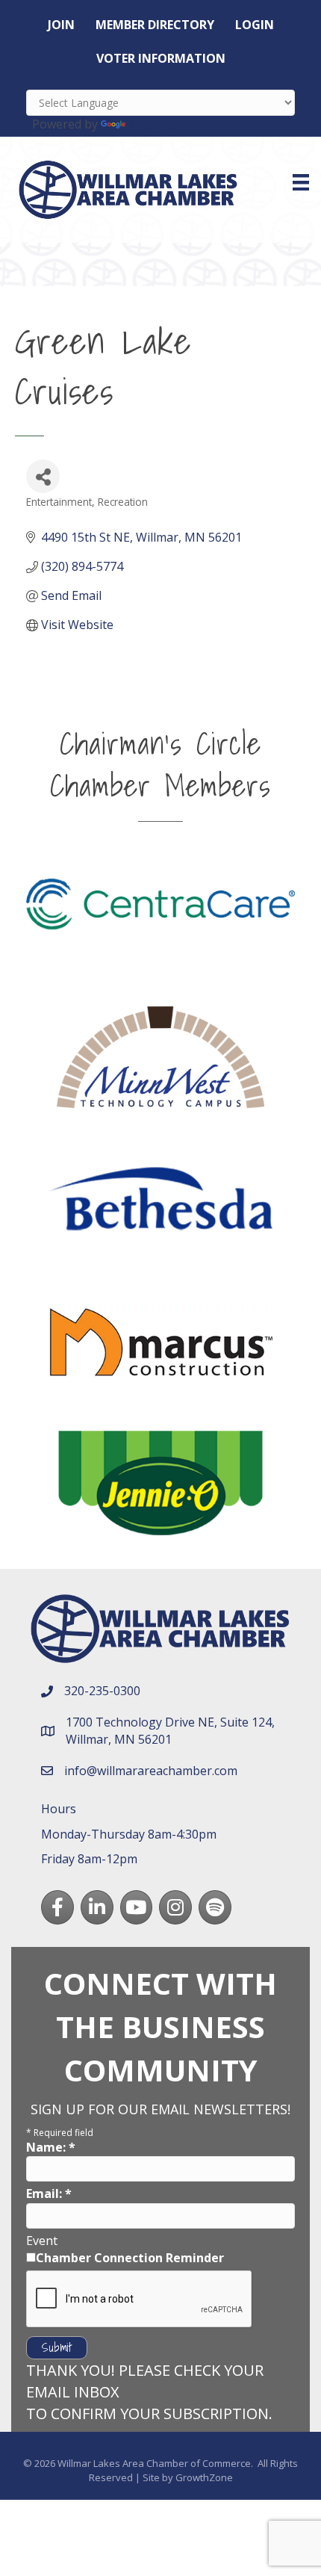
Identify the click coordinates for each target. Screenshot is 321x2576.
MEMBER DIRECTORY (155, 25)
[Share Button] (43, 476)
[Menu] (301, 182)
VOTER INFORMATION (161, 58)
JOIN (61, 25)
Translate (156, 124)
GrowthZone (204, 2477)
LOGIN (255, 25)
